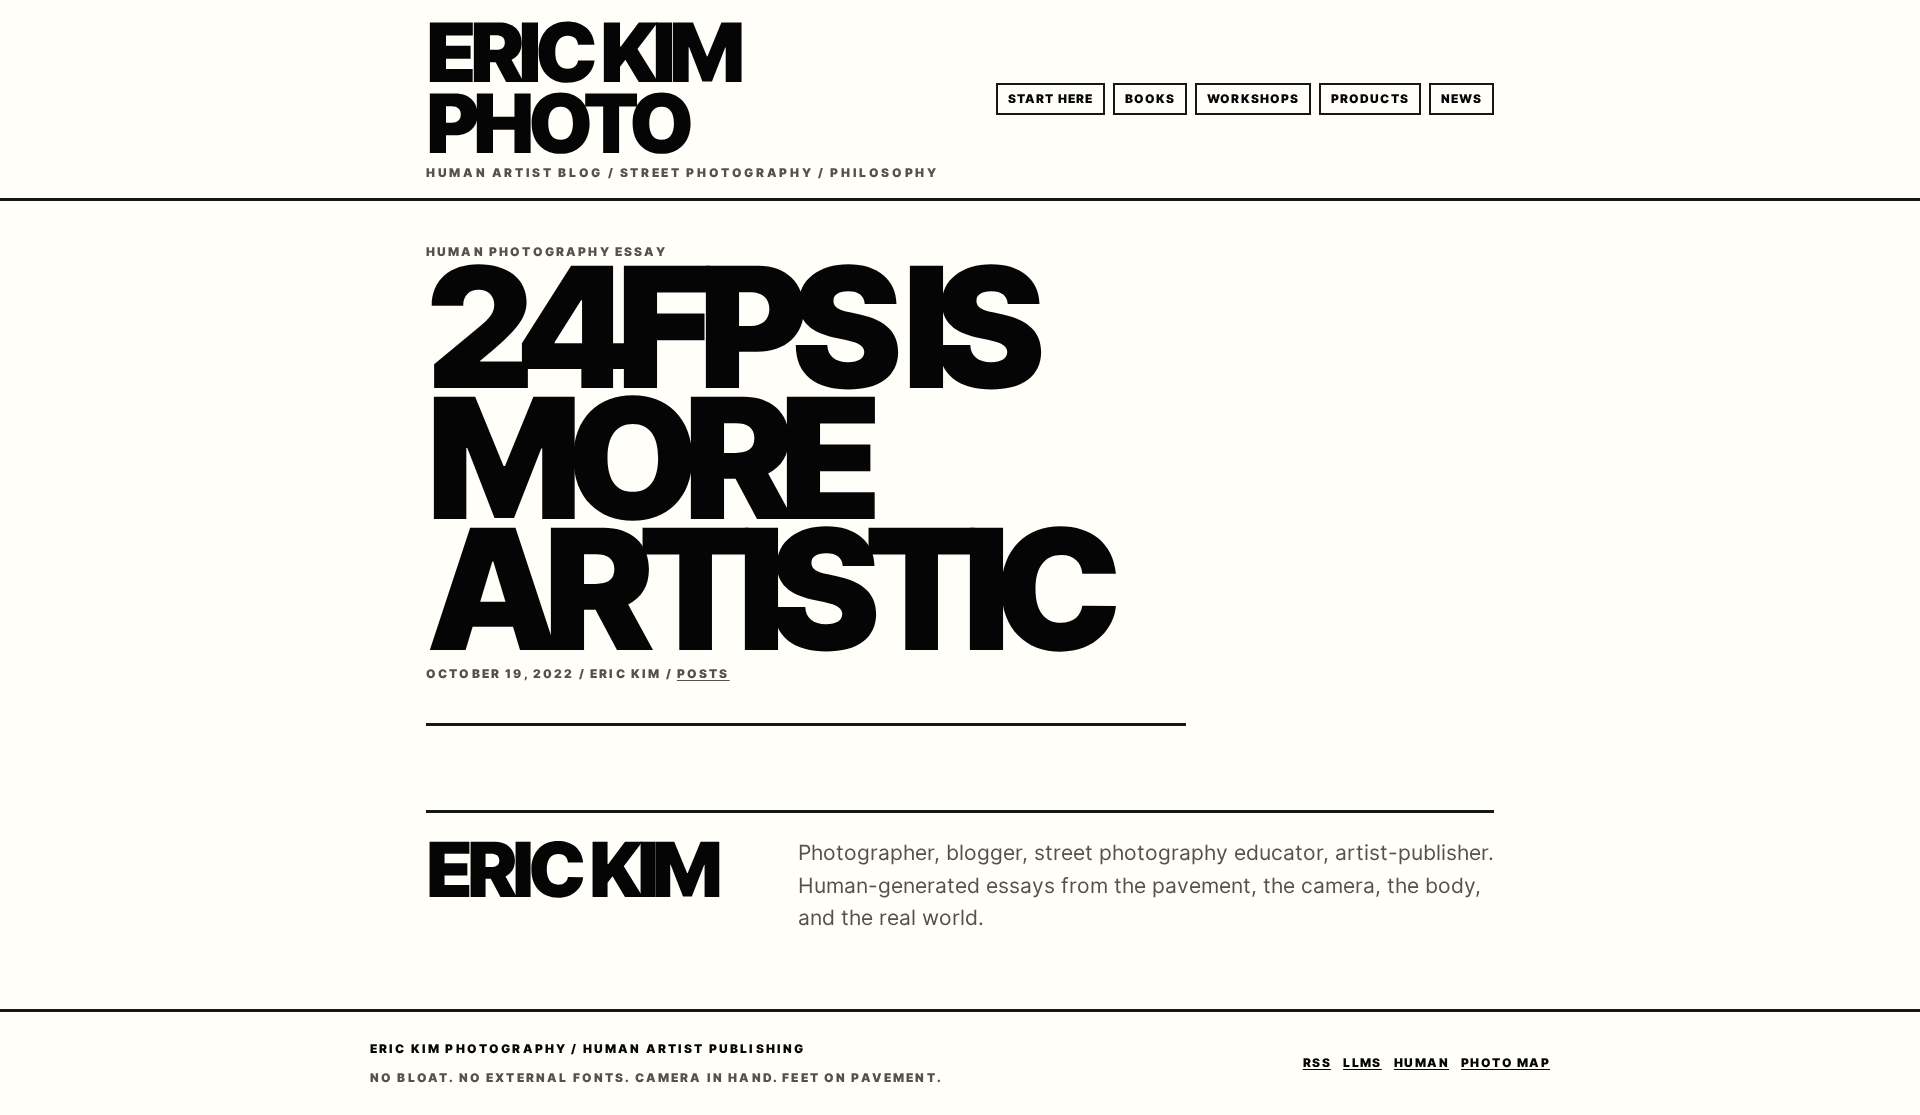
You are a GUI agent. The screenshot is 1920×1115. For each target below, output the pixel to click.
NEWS (1461, 98)
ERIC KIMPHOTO (582, 88)
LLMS (1362, 1062)
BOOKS (1150, 98)
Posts (703, 673)
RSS (1317, 1062)
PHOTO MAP (1505, 1062)
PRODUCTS (1370, 98)
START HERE (1050, 98)
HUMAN (1421, 1062)
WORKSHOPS (1253, 98)
